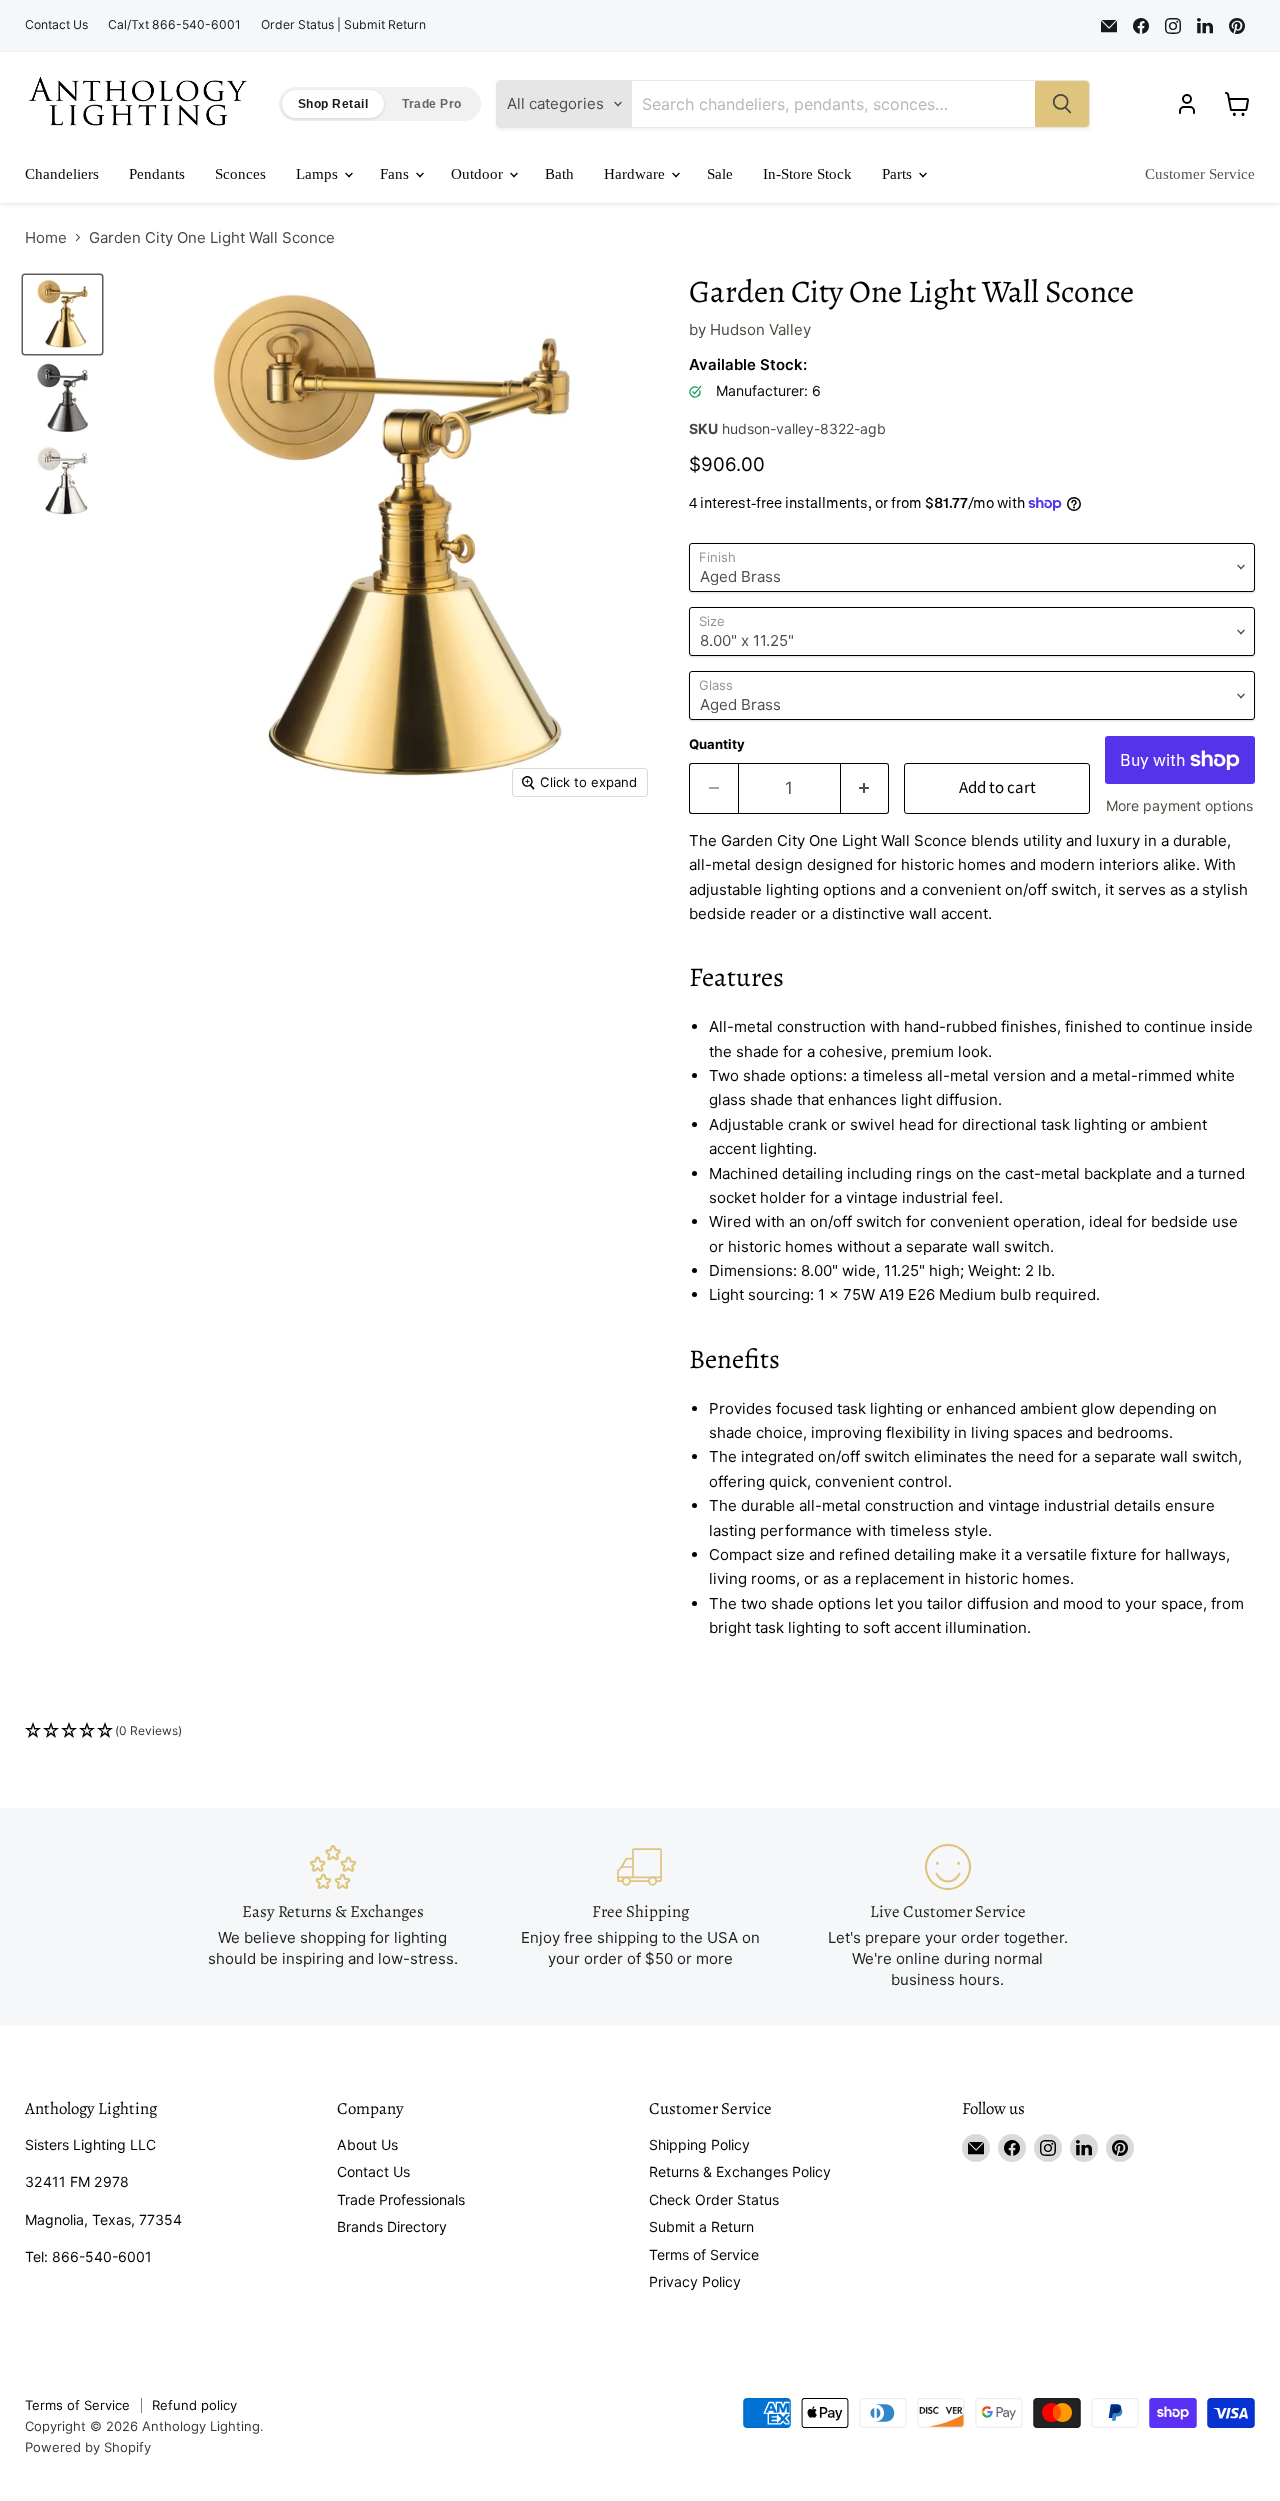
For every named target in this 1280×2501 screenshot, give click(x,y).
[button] (640, 1731)
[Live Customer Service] (948, 1917)
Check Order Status (714, 2199)
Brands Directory (392, 2226)
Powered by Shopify (88, 2447)
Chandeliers (62, 174)
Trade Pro (431, 104)
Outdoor (479, 174)
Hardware (636, 174)
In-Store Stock (807, 174)
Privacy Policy (695, 2281)
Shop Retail (333, 104)
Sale (720, 174)
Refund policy (194, 2405)
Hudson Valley (760, 329)
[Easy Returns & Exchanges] (333, 1917)
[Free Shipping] (640, 1917)
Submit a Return (701, 2226)
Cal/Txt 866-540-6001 (174, 25)
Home (46, 237)
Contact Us (56, 25)
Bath (559, 174)
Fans (396, 174)
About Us (367, 2144)
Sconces (240, 174)
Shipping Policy (699, 2144)
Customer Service (1200, 174)
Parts (899, 174)
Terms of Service (704, 2254)
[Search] (1062, 104)
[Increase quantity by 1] (865, 788)
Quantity (717, 744)
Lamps (319, 174)
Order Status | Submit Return (343, 25)
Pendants (157, 174)
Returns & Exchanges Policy (740, 2171)
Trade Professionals (401, 2199)
